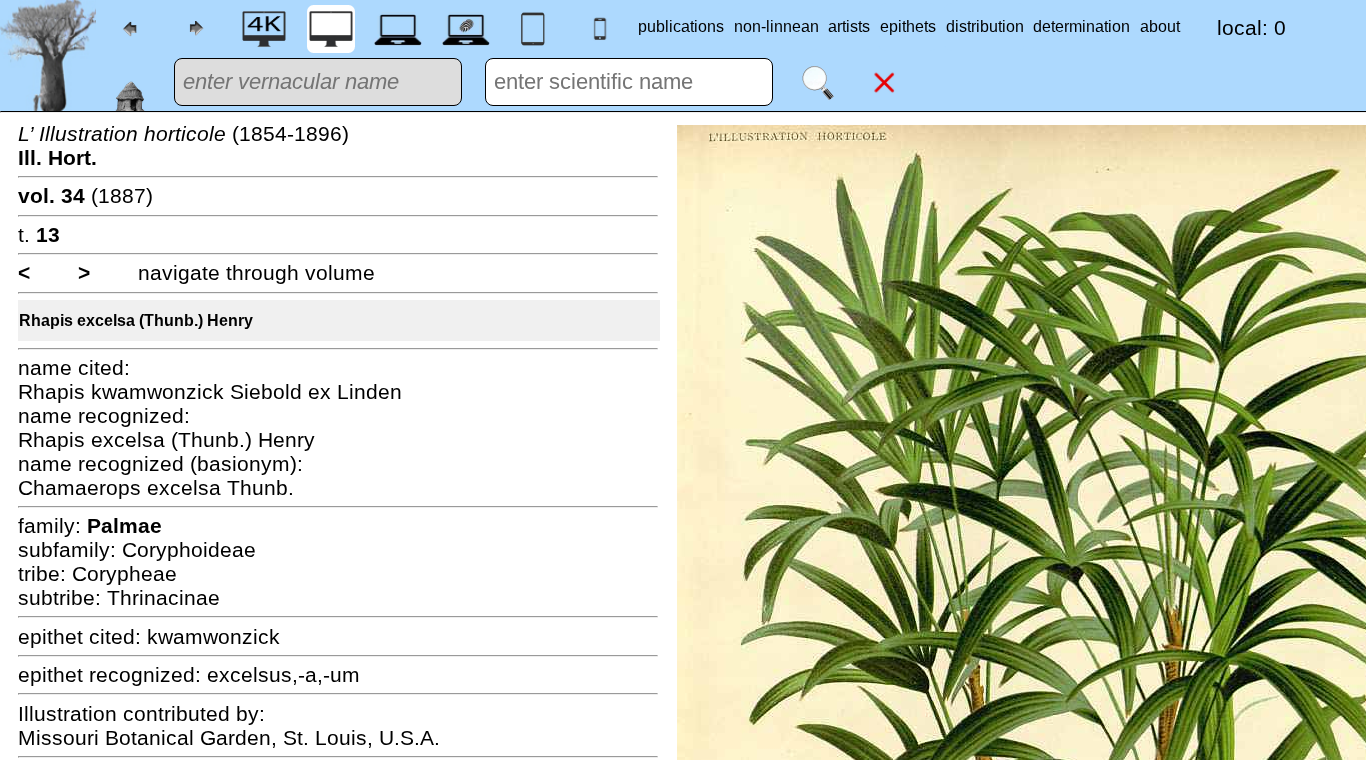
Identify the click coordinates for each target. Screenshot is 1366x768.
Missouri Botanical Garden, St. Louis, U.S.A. (229, 737)
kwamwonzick (213, 636)
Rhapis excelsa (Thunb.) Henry (136, 320)
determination (1081, 26)
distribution (985, 26)
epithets (908, 26)
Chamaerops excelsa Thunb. (156, 487)
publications (681, 26)
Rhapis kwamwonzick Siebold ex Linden (210, 391)
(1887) (85, 195)
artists (849, 26)
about (1160, 26)
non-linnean (776, 26)
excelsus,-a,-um (283, 674)
